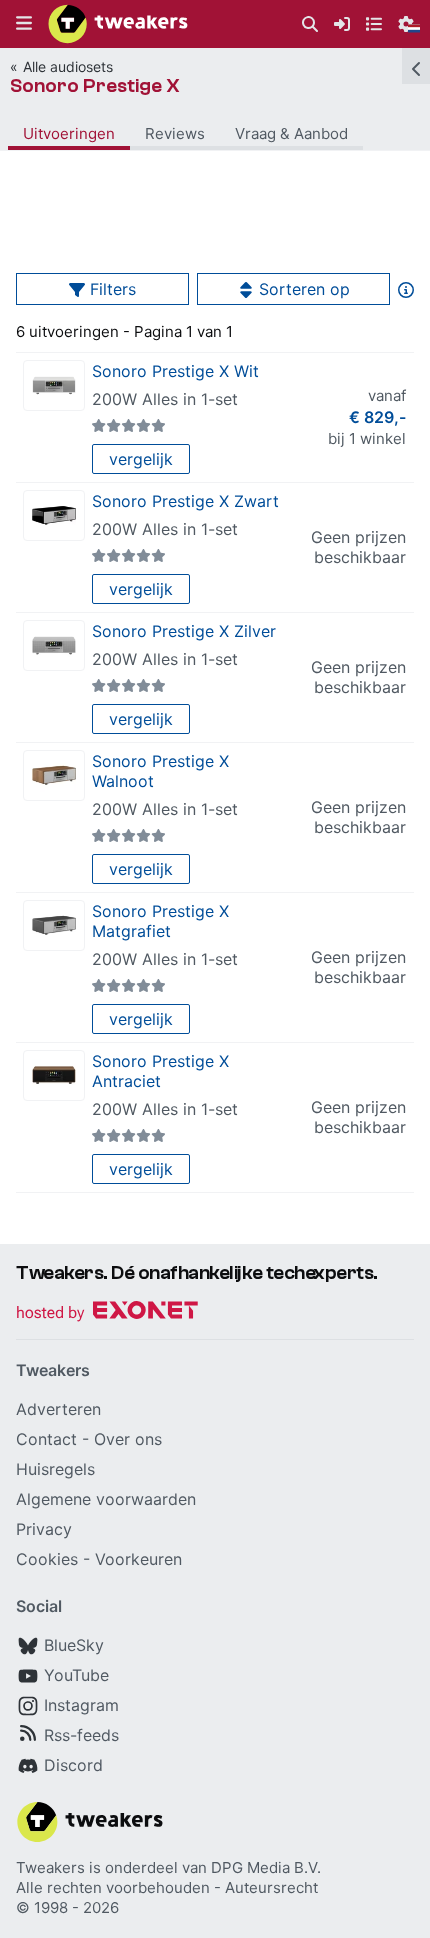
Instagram (81, 1705)
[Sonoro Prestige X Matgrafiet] (54, 925)
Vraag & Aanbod (291, 133)
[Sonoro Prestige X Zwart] (54, 515)
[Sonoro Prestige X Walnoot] (54, 775)
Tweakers (50, 1867)
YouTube (76, 1675)
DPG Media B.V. (266, 1867)
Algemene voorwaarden (106, 1499)
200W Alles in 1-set (165, 399)
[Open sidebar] (416, 66)
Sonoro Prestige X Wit (175, 371)
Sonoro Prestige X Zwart (185, 501)
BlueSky (74, 1645)
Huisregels (55, 1469)
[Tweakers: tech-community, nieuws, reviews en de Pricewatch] (118, 24)
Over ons (128, 1439)
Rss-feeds (81, 1735)
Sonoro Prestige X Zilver (184, 631)
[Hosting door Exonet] (107, 1313)
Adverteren (58, 1409)
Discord (73, 1765)
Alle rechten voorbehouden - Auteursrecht (167, 1887)
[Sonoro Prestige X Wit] (54, 385)
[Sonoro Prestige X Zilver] (54, 645)
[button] (24, 24)
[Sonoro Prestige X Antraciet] (54, 1075)
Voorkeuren (138, 1559)
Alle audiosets (68, 66)
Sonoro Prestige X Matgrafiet (160, 921)
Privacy (44, 1529)
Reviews (175, 133)
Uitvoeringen (69, 133)
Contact (46, 1439)
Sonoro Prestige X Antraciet (160, 1071)
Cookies (47, 1559)
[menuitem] (310, 24)
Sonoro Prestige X (95, 85)
